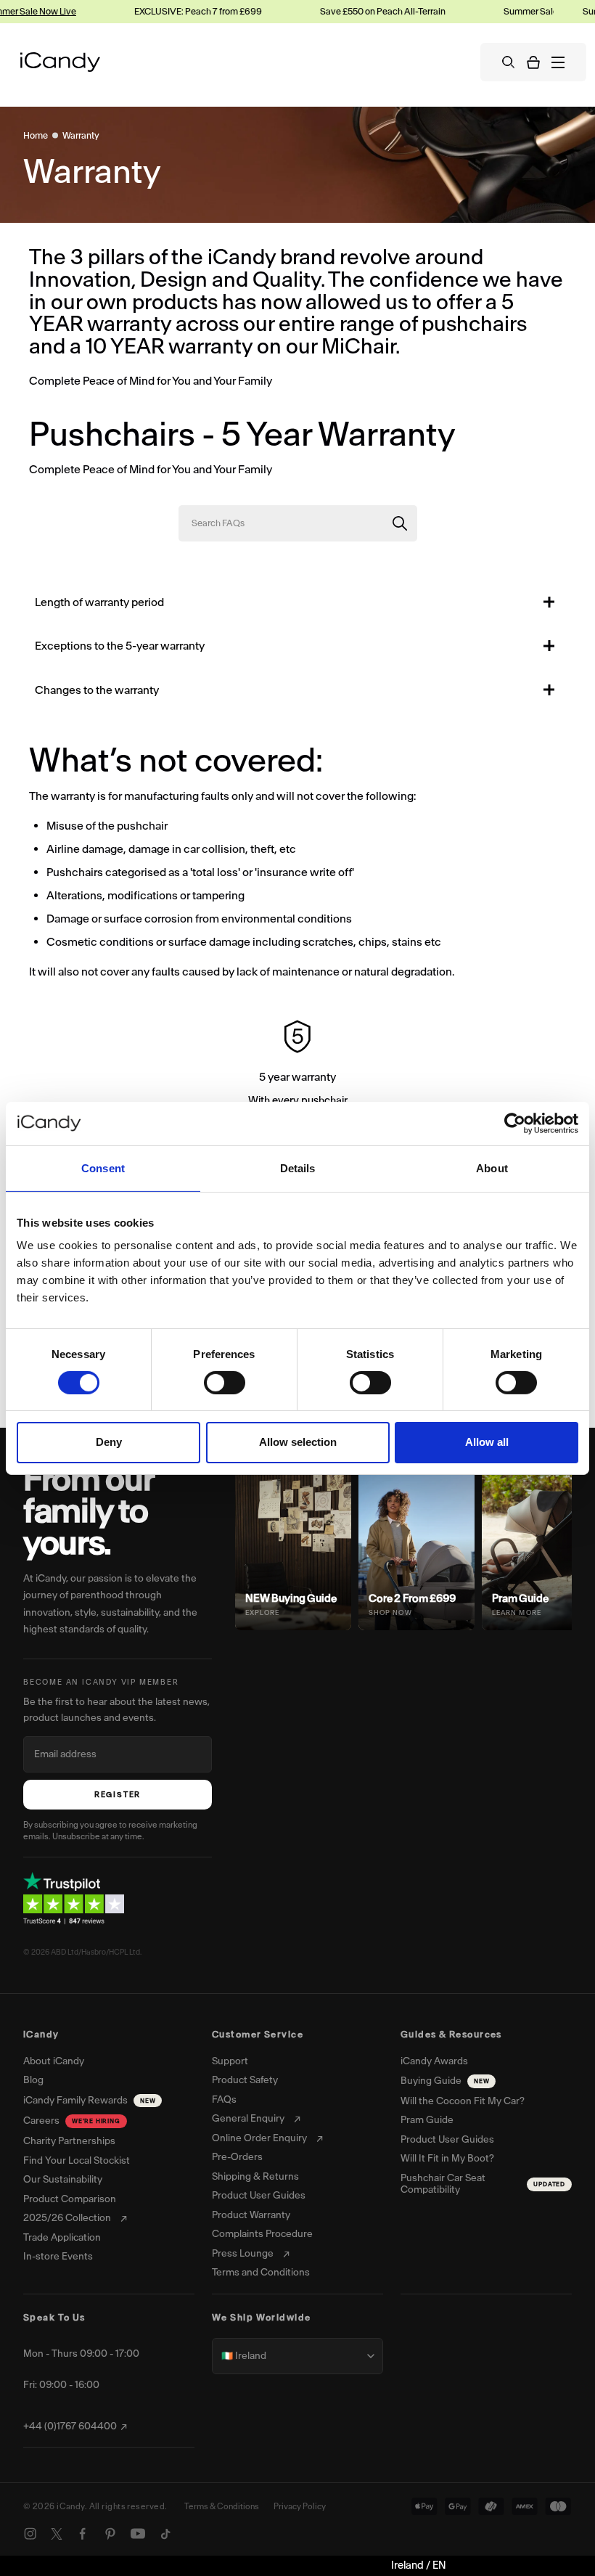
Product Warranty (251, 2215)
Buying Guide (445, 2081)
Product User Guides (259, 2196)
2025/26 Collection (67, 2218)
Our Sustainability (63, 2180)
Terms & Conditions (222, 2506)
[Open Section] (549, 602)
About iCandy (54, 2061)
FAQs (224, 2100)
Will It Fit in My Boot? (447, 2159)
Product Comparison (70, 2199)
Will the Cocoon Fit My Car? (463, 2101)
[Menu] (558, 62)
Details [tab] (298, 1168)
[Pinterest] (110, 2534)
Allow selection (298, 1442)
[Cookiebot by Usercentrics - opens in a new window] (515, 1123)
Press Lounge (243, 2254)
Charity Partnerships (69, 2141)
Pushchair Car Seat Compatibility (483, 2184)
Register (118, 1795)
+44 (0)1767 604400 (70, 2426)
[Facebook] (83, 2534)
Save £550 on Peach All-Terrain (371, 11)
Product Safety (245, 2080)
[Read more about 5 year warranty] (297, 1066)
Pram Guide (427, 2120)
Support (230, 2061)
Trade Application (62, 2238)
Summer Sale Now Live (538, 11)
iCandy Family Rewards (89, 2100)
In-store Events (58, 2257)
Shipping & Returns (255, 2177)
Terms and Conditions (261, 2273)
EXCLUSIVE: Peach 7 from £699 (186, 11)
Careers (72, 2121)
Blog (33, 2080)
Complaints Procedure (262, 2234)
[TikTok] (165, 2534)
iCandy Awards (434, 2061)
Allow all (487, 1442)
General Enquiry (248, 2119)
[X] (57, 2534)
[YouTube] (138, 2534)
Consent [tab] (103, 1168)
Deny (109, 1442)
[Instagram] (30, 2534)
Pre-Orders (237, 2157)
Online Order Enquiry (259, 2138)
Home (36, 135)
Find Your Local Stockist (77, 2161)
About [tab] (492, 1168)
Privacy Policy (300, 2506)
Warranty (81, 135)
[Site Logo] (60, 62)
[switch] (225, 1383)
